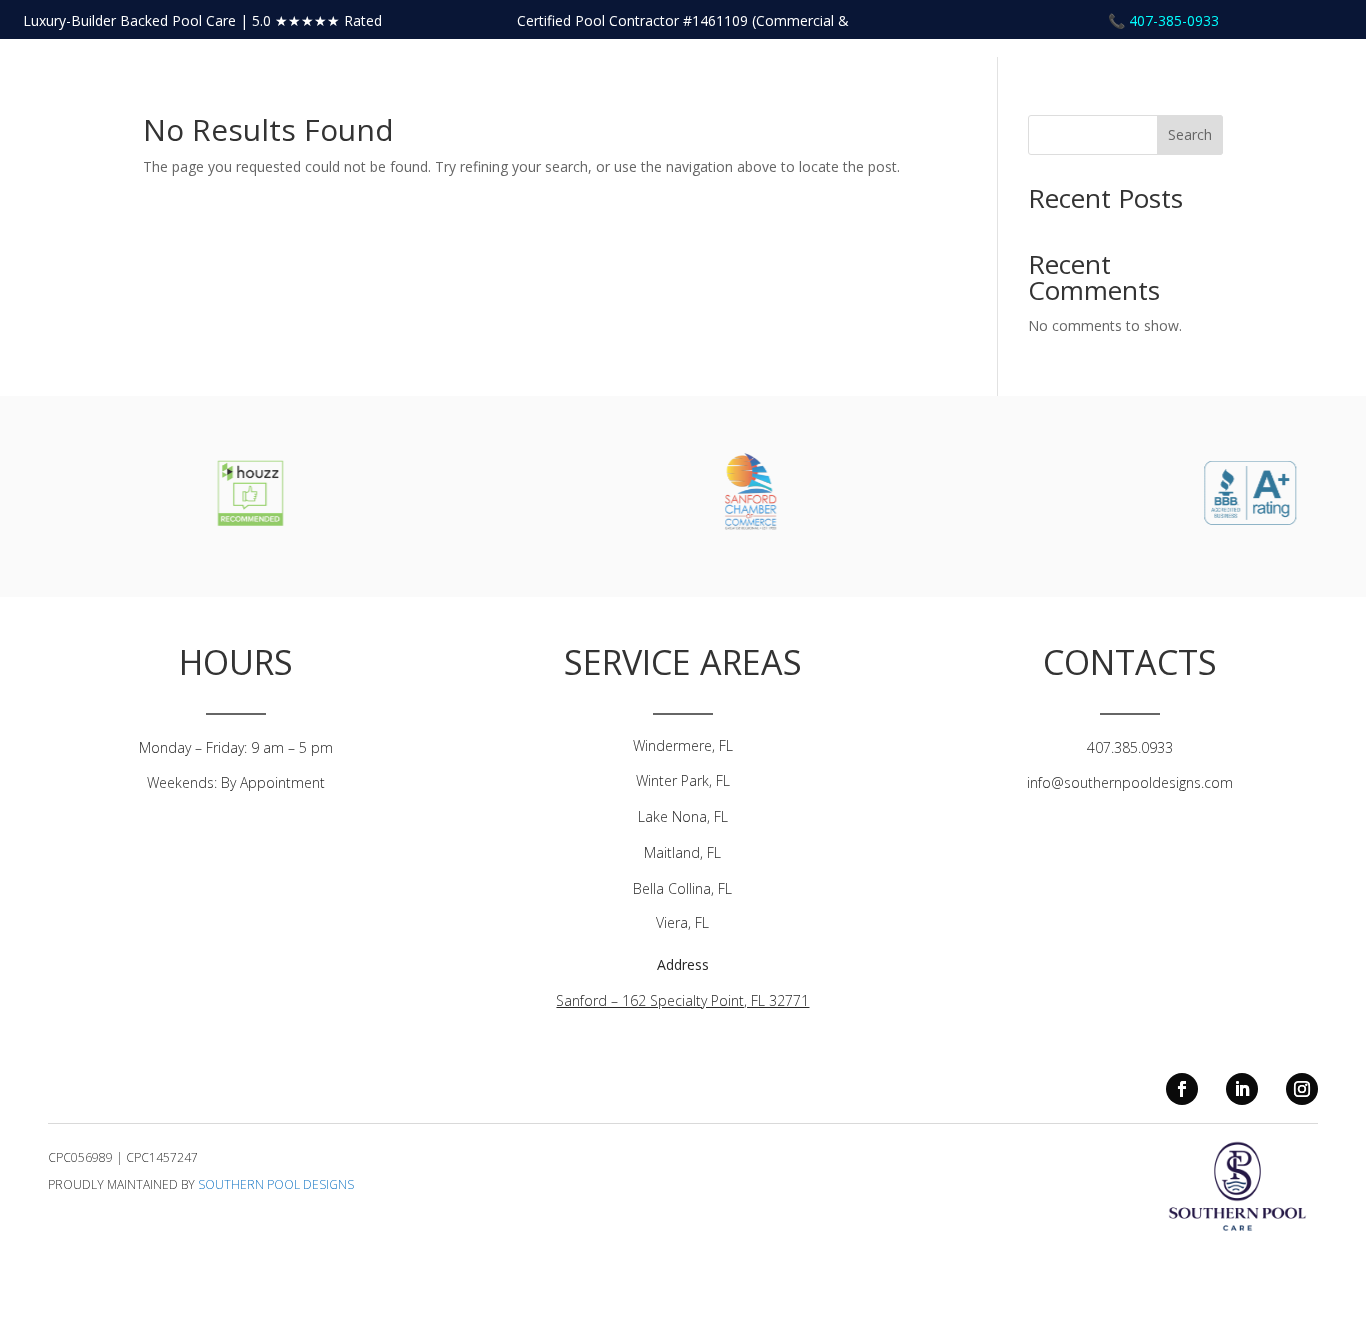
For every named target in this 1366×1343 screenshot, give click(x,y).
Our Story (1221, 95)
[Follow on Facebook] (1182, 1089)
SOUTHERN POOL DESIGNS (276, 1184)
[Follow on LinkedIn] (1242, 1089)
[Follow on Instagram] (1302, 1089)
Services (1301, 95)
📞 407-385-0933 (1163, 20)
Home (1150, 95)
